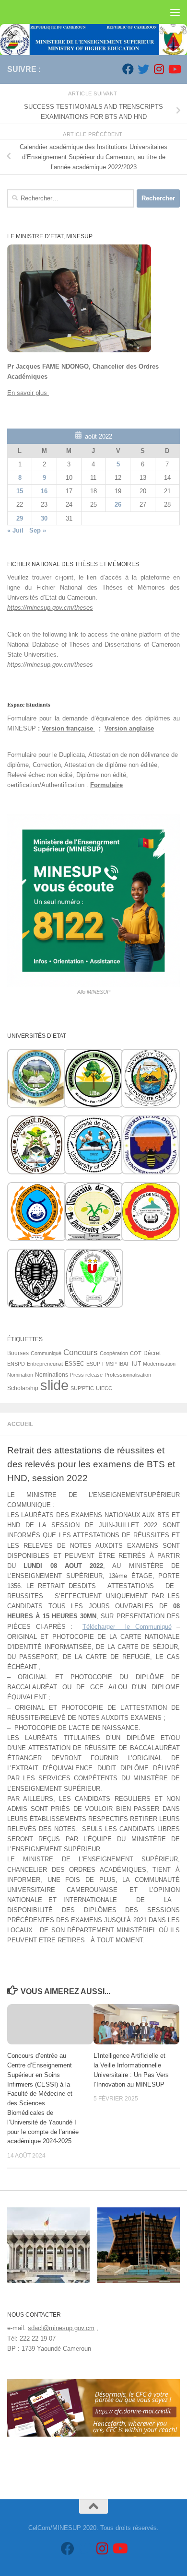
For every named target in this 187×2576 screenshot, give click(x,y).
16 (44, 491)
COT (136, 1353)
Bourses (18, 1353)
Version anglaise (129, 728)
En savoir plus (28, 393)
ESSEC (75, 1364)
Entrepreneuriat (45, 1364)
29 (20, 518)
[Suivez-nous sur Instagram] (159, 69)
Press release (86, 1375)
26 (118, 505)
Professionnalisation (128, 1375)
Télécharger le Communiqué (127, 1627)
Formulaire (106, 785)
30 (44, 518)
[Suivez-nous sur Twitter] (143, 69)
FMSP (109, 1364)
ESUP (93, 1364)
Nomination (20, 1375)
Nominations (52, 1375)
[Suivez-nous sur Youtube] (174, 69)
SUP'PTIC (82, 1388)
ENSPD (16, 1364)
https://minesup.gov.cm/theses (50, 608)
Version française (68, 728)
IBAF (124, 1364)
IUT (136, 1364)
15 (20, 491)
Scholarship (23, 1388)
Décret (152, 1353)
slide (54, 1385)
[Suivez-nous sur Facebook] (128, 69)
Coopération (114, 1353)
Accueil (20, 1424)
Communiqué (46, 1353)
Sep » (38, 530)
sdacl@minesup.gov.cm (61, 2328)
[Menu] (175, 12)
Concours (81, 1352)
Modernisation (159, 1364)
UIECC (104, 1388)
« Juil (15, 530)
